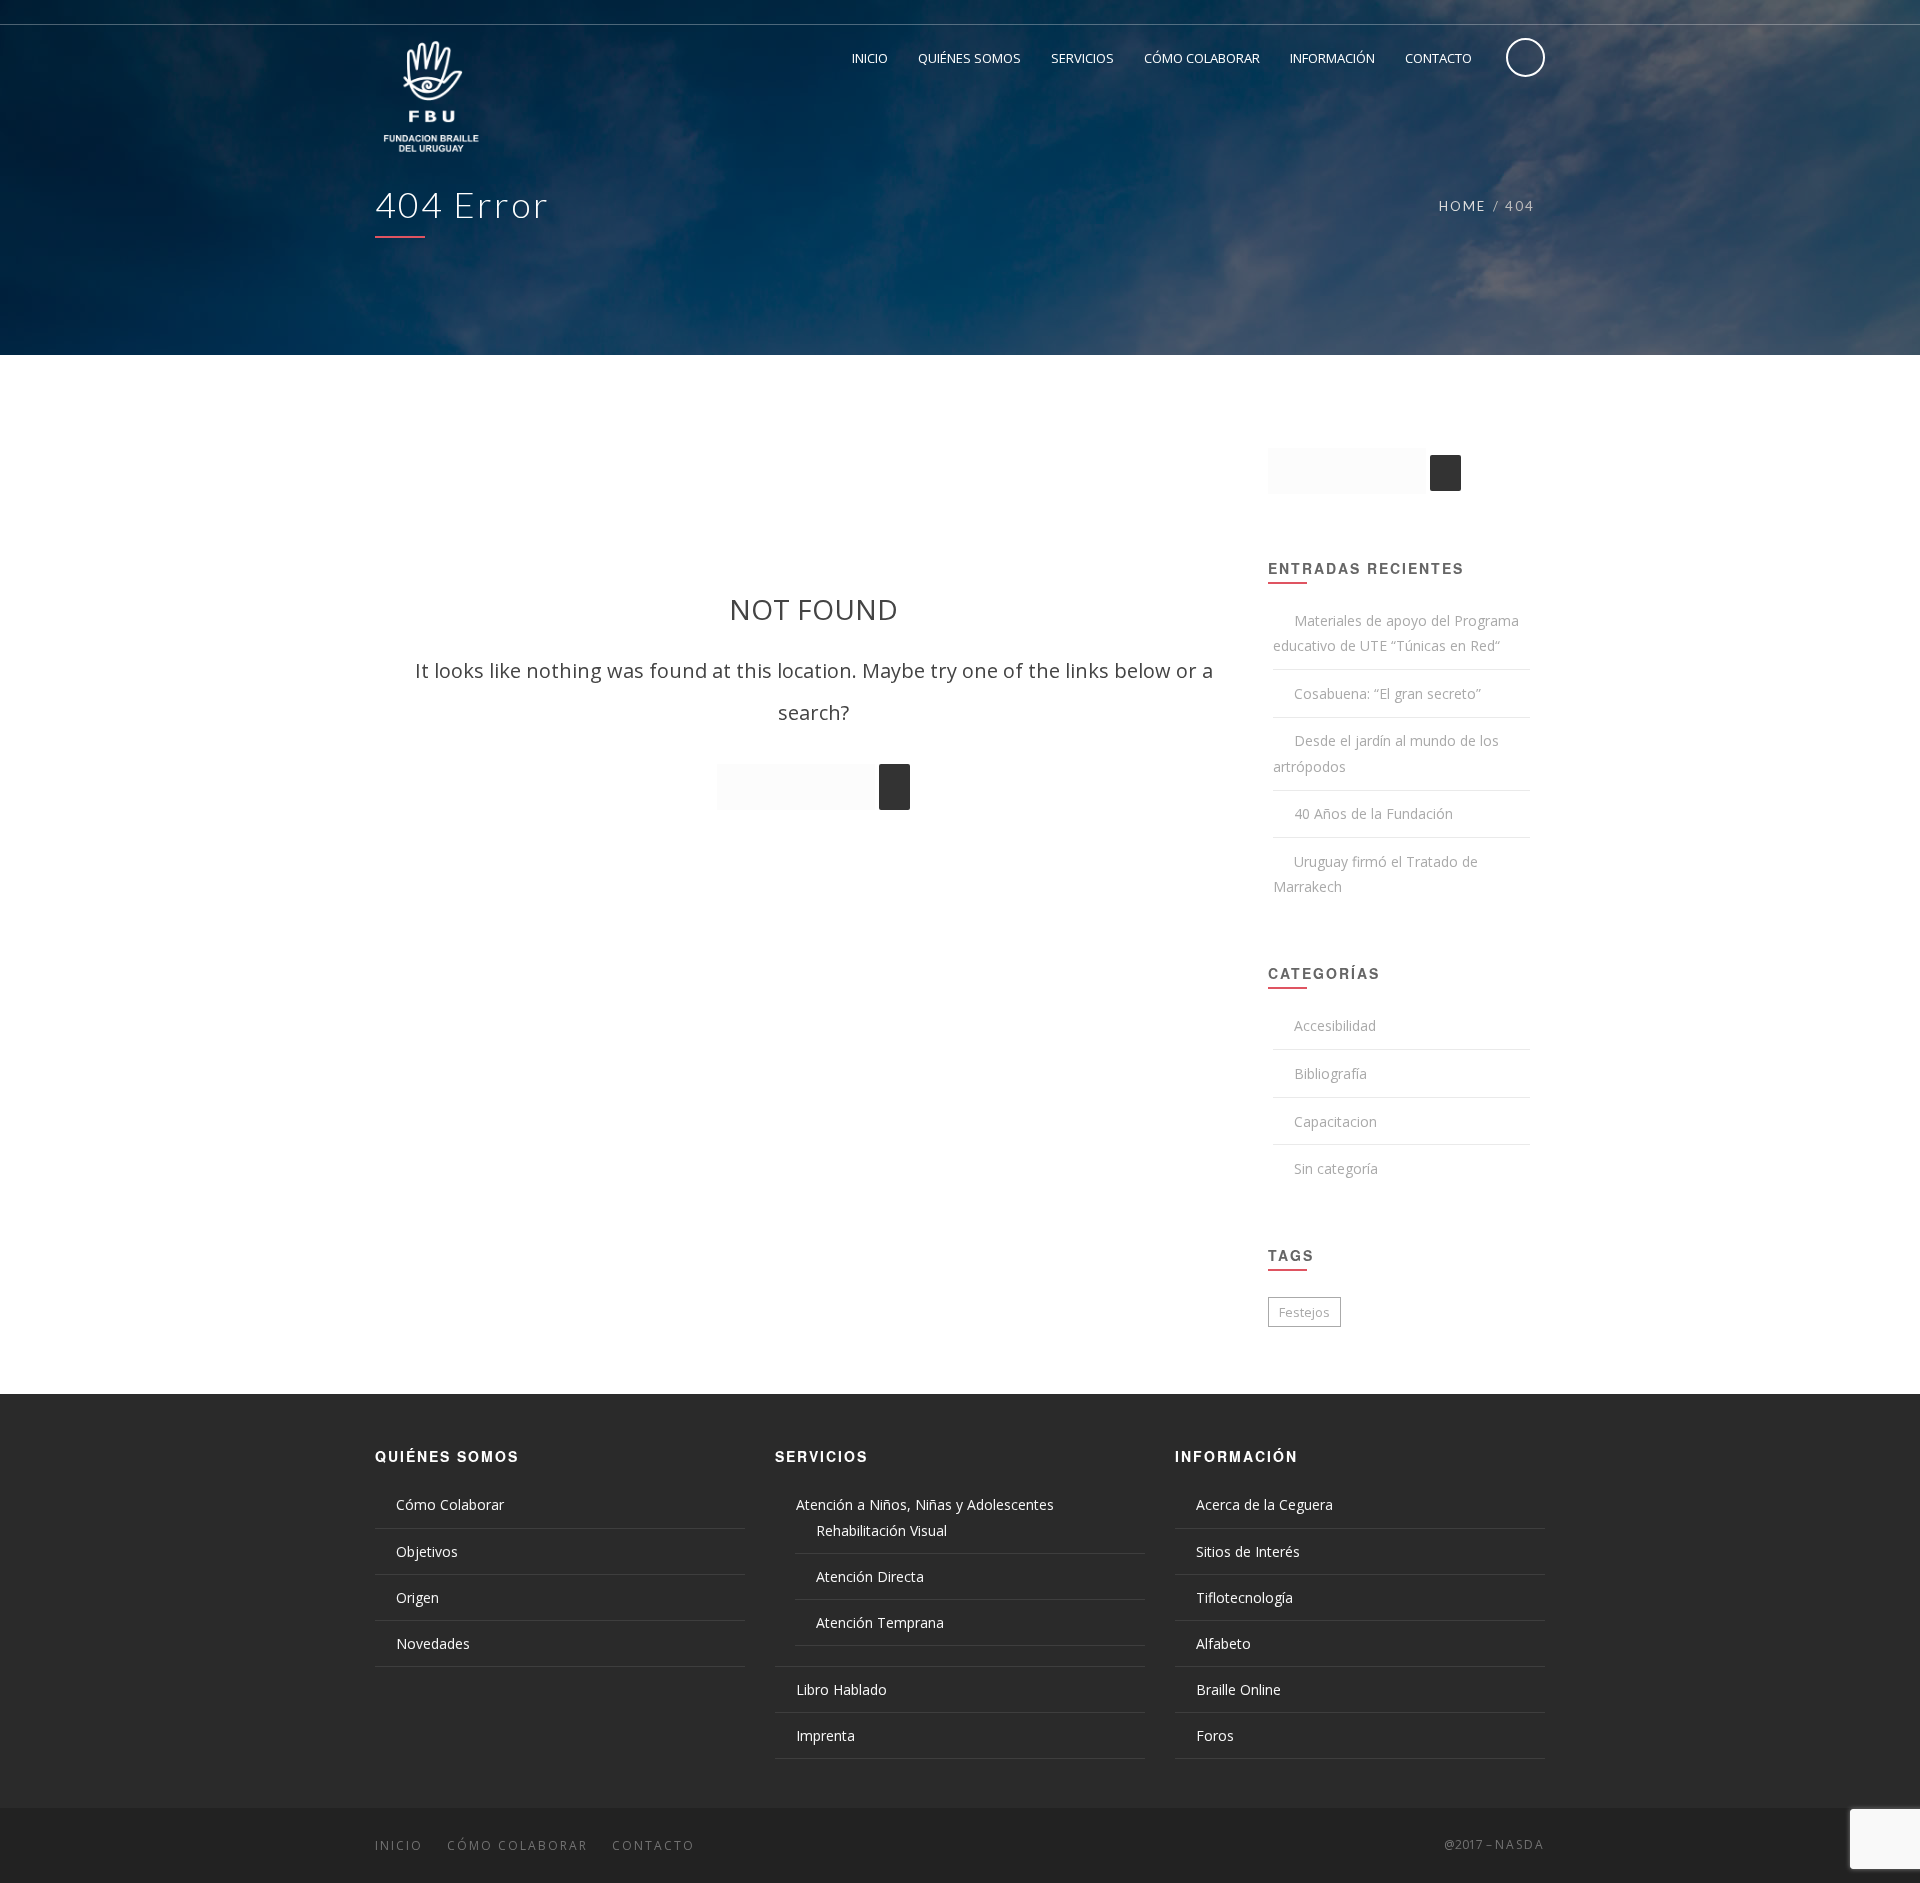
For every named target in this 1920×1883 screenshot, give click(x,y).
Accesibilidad (1335, 1025)
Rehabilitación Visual (881, 1530)
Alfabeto (1223, 1643)
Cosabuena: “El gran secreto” (1387, 693)
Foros (1215, 1735)
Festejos (1304, 1312)
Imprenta (825, 1735)
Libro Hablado (841, 1689)
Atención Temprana (880, 1622)
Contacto (653, 1845)
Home (1462, 206)
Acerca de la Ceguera (1264, 1504)
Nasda (1520, 1844)
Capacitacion (1335, 1121)
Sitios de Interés (1248, 1551)
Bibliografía (1330, 1073)
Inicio (399, 1845)
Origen (417, 1597)
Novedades (433, 1643)
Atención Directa (870, 1576)
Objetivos (427, 1551)
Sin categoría (1336, 1168)
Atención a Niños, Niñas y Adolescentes (925, 1504)
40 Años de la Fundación (1373, 813)
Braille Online (1238, 1689)
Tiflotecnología (1244, 1597)
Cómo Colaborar (450, 1504)
